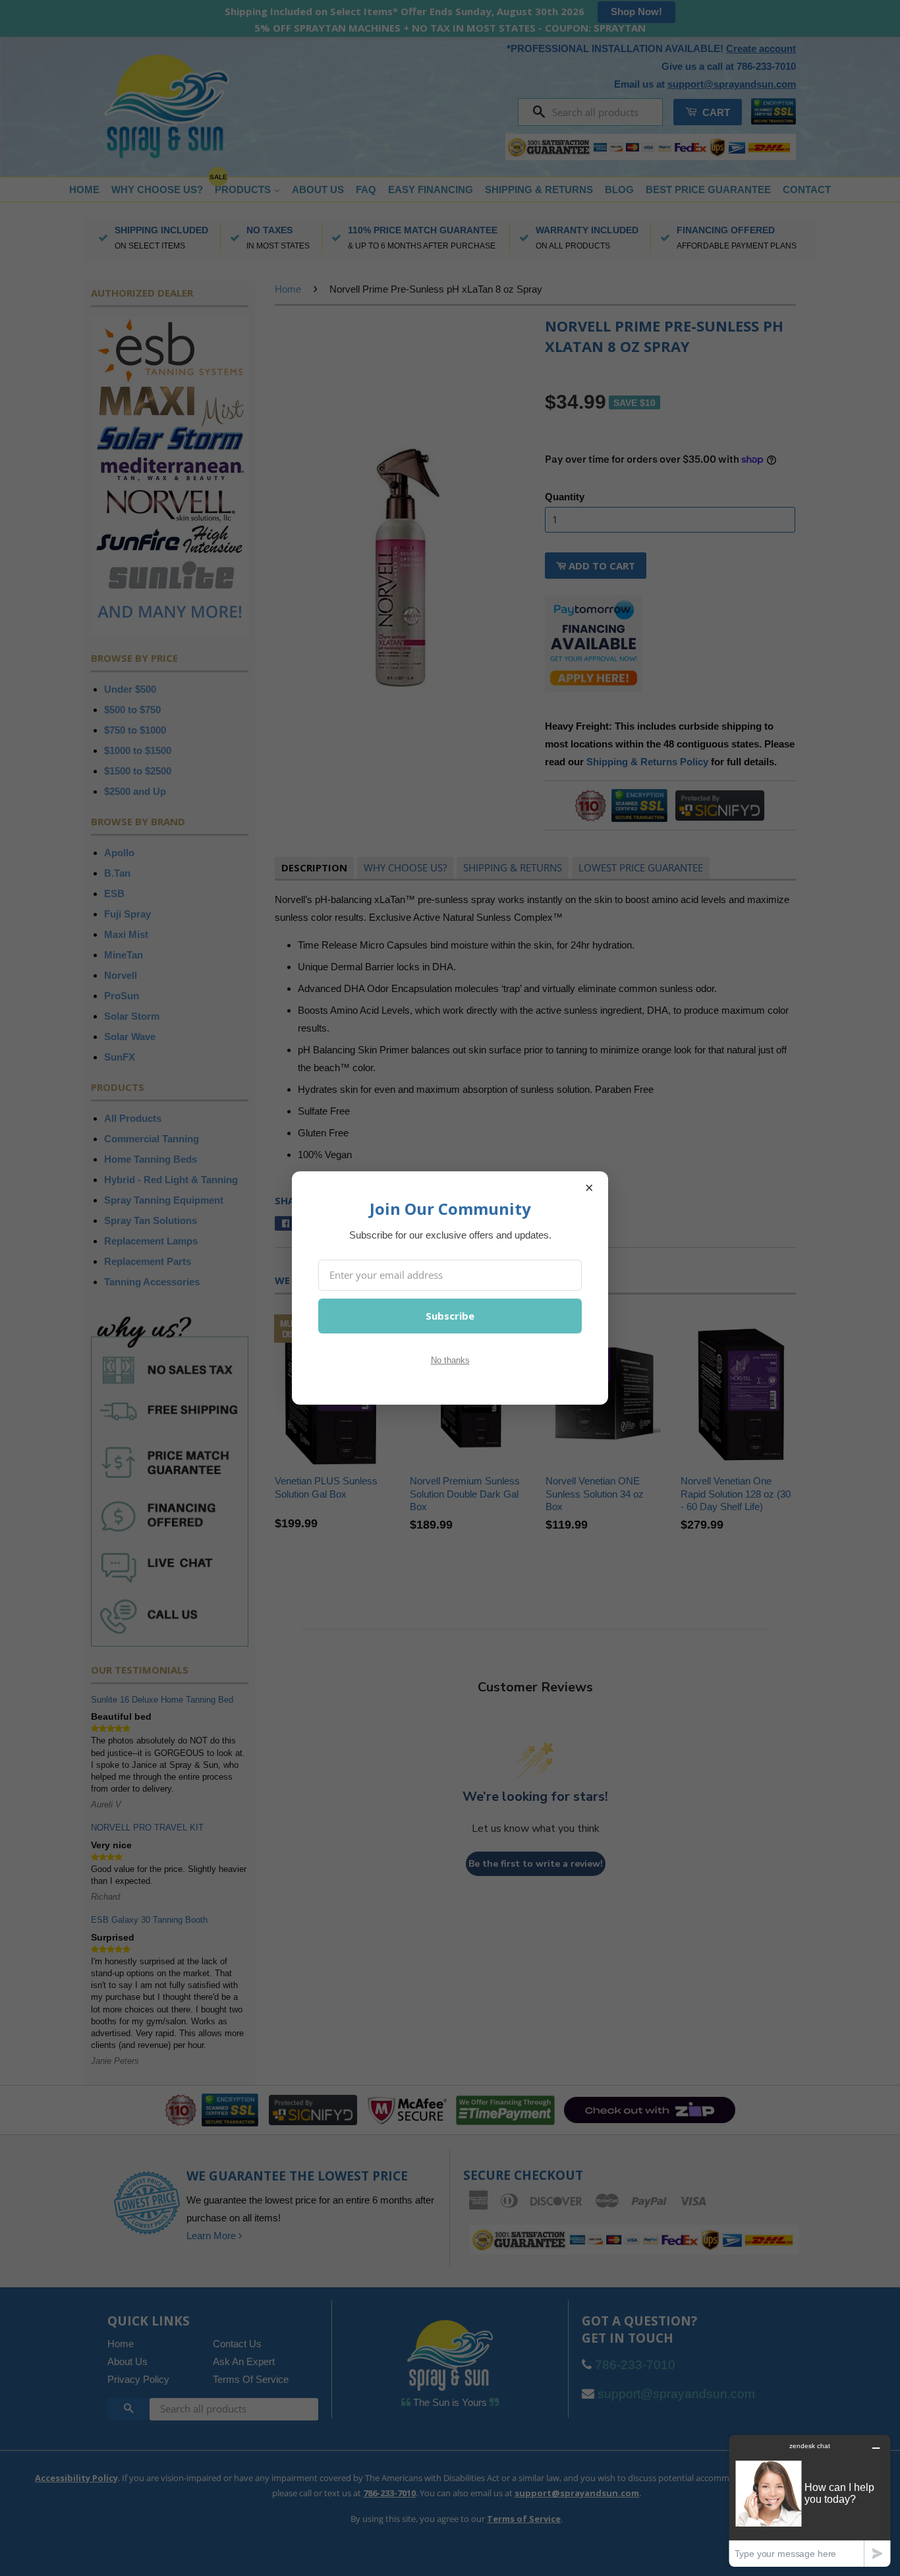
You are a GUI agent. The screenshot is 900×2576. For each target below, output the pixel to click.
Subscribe (450, 1316)
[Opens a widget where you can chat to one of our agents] (810, 2501)
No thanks (450, 1360)
